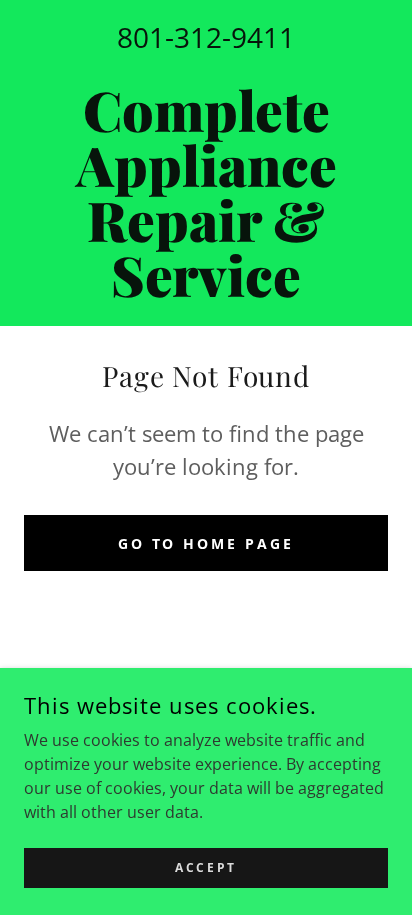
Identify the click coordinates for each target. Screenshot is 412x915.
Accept (205, 867)
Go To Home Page (206, 543)
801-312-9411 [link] (206, 37)
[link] (206, 192)
